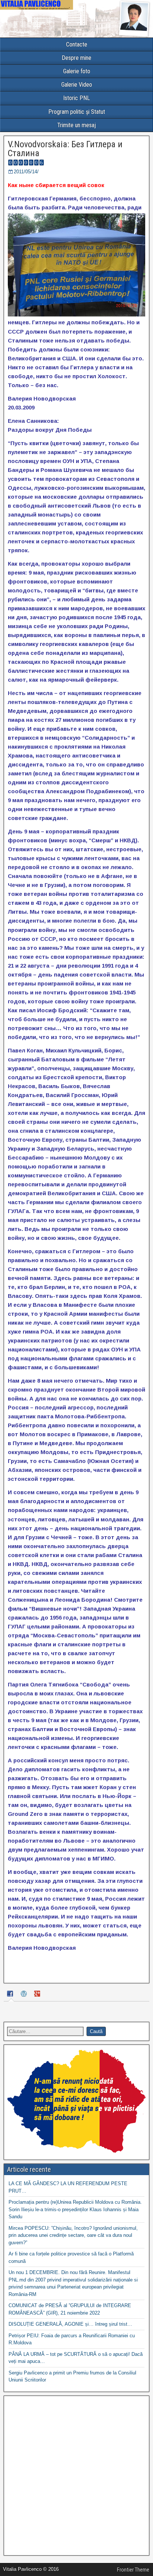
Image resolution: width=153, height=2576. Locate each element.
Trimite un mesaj (76, 125)
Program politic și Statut (77, 112)
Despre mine (76, 58)
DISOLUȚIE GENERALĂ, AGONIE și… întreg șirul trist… (70, 2324)
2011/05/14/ (26, 172)
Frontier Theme (133, 2570)
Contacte (77, 44)
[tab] (11, 1995)
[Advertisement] (76, 2476)
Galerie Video (77, 85)
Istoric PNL (76, 98)
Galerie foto (77, 71)
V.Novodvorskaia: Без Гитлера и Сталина (65, 149)
